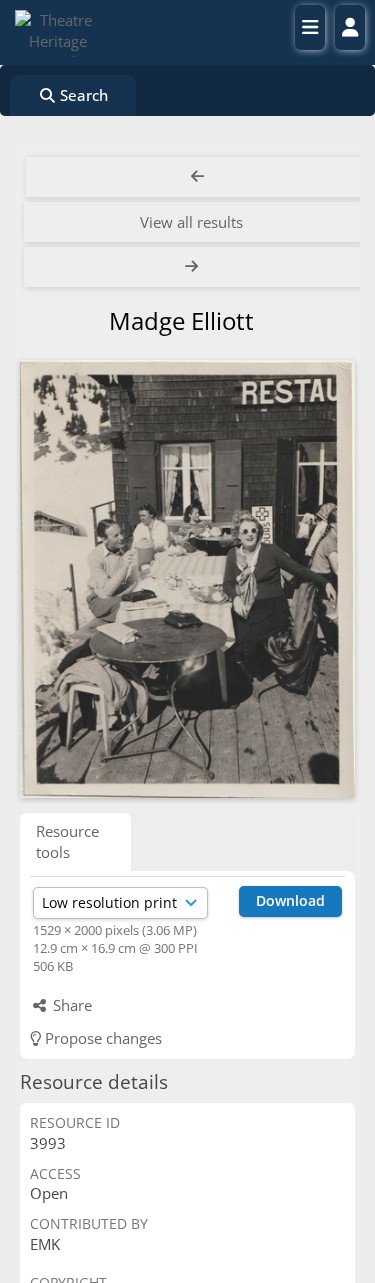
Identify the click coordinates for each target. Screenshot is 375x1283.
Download (290, 900)
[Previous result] (197, 177)
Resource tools (67, 841)
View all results (191, 222)
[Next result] (193, 267)
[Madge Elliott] (187, 579)
